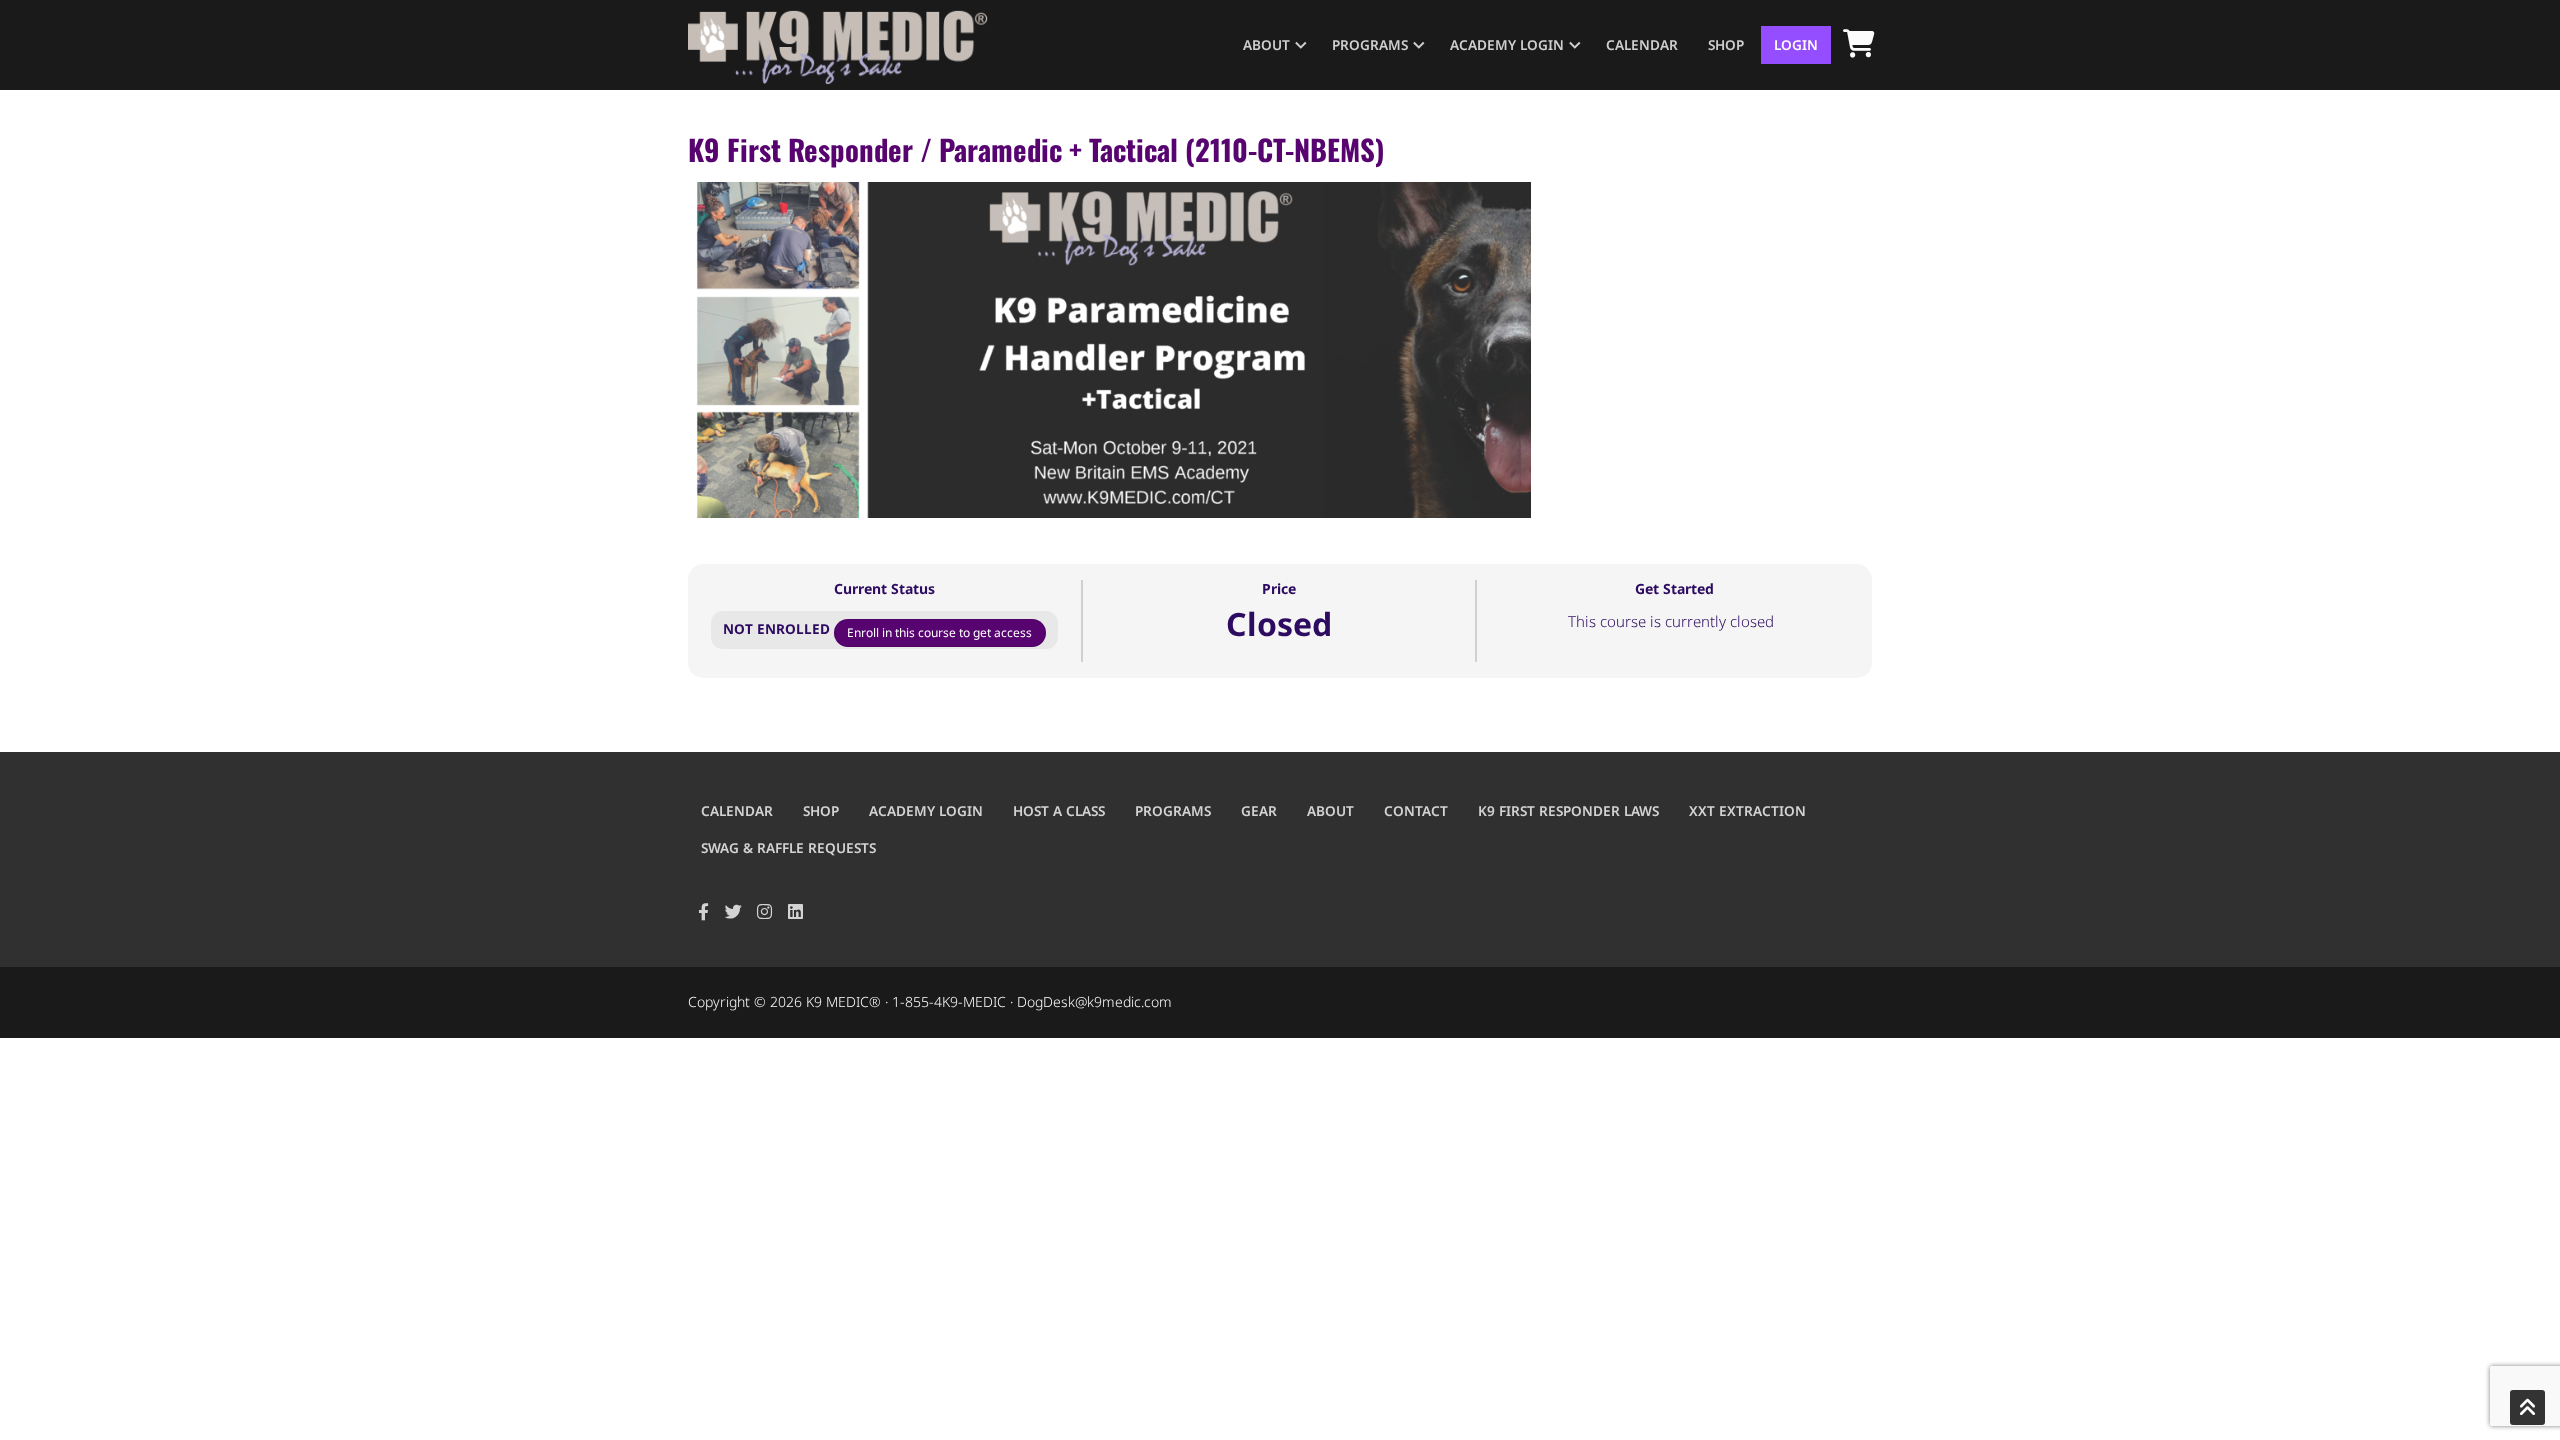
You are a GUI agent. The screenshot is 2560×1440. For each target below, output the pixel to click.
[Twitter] (734, 912)
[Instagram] (764, 912)
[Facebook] (703, 912)
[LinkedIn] (795, 912)
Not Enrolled (778, 628)
